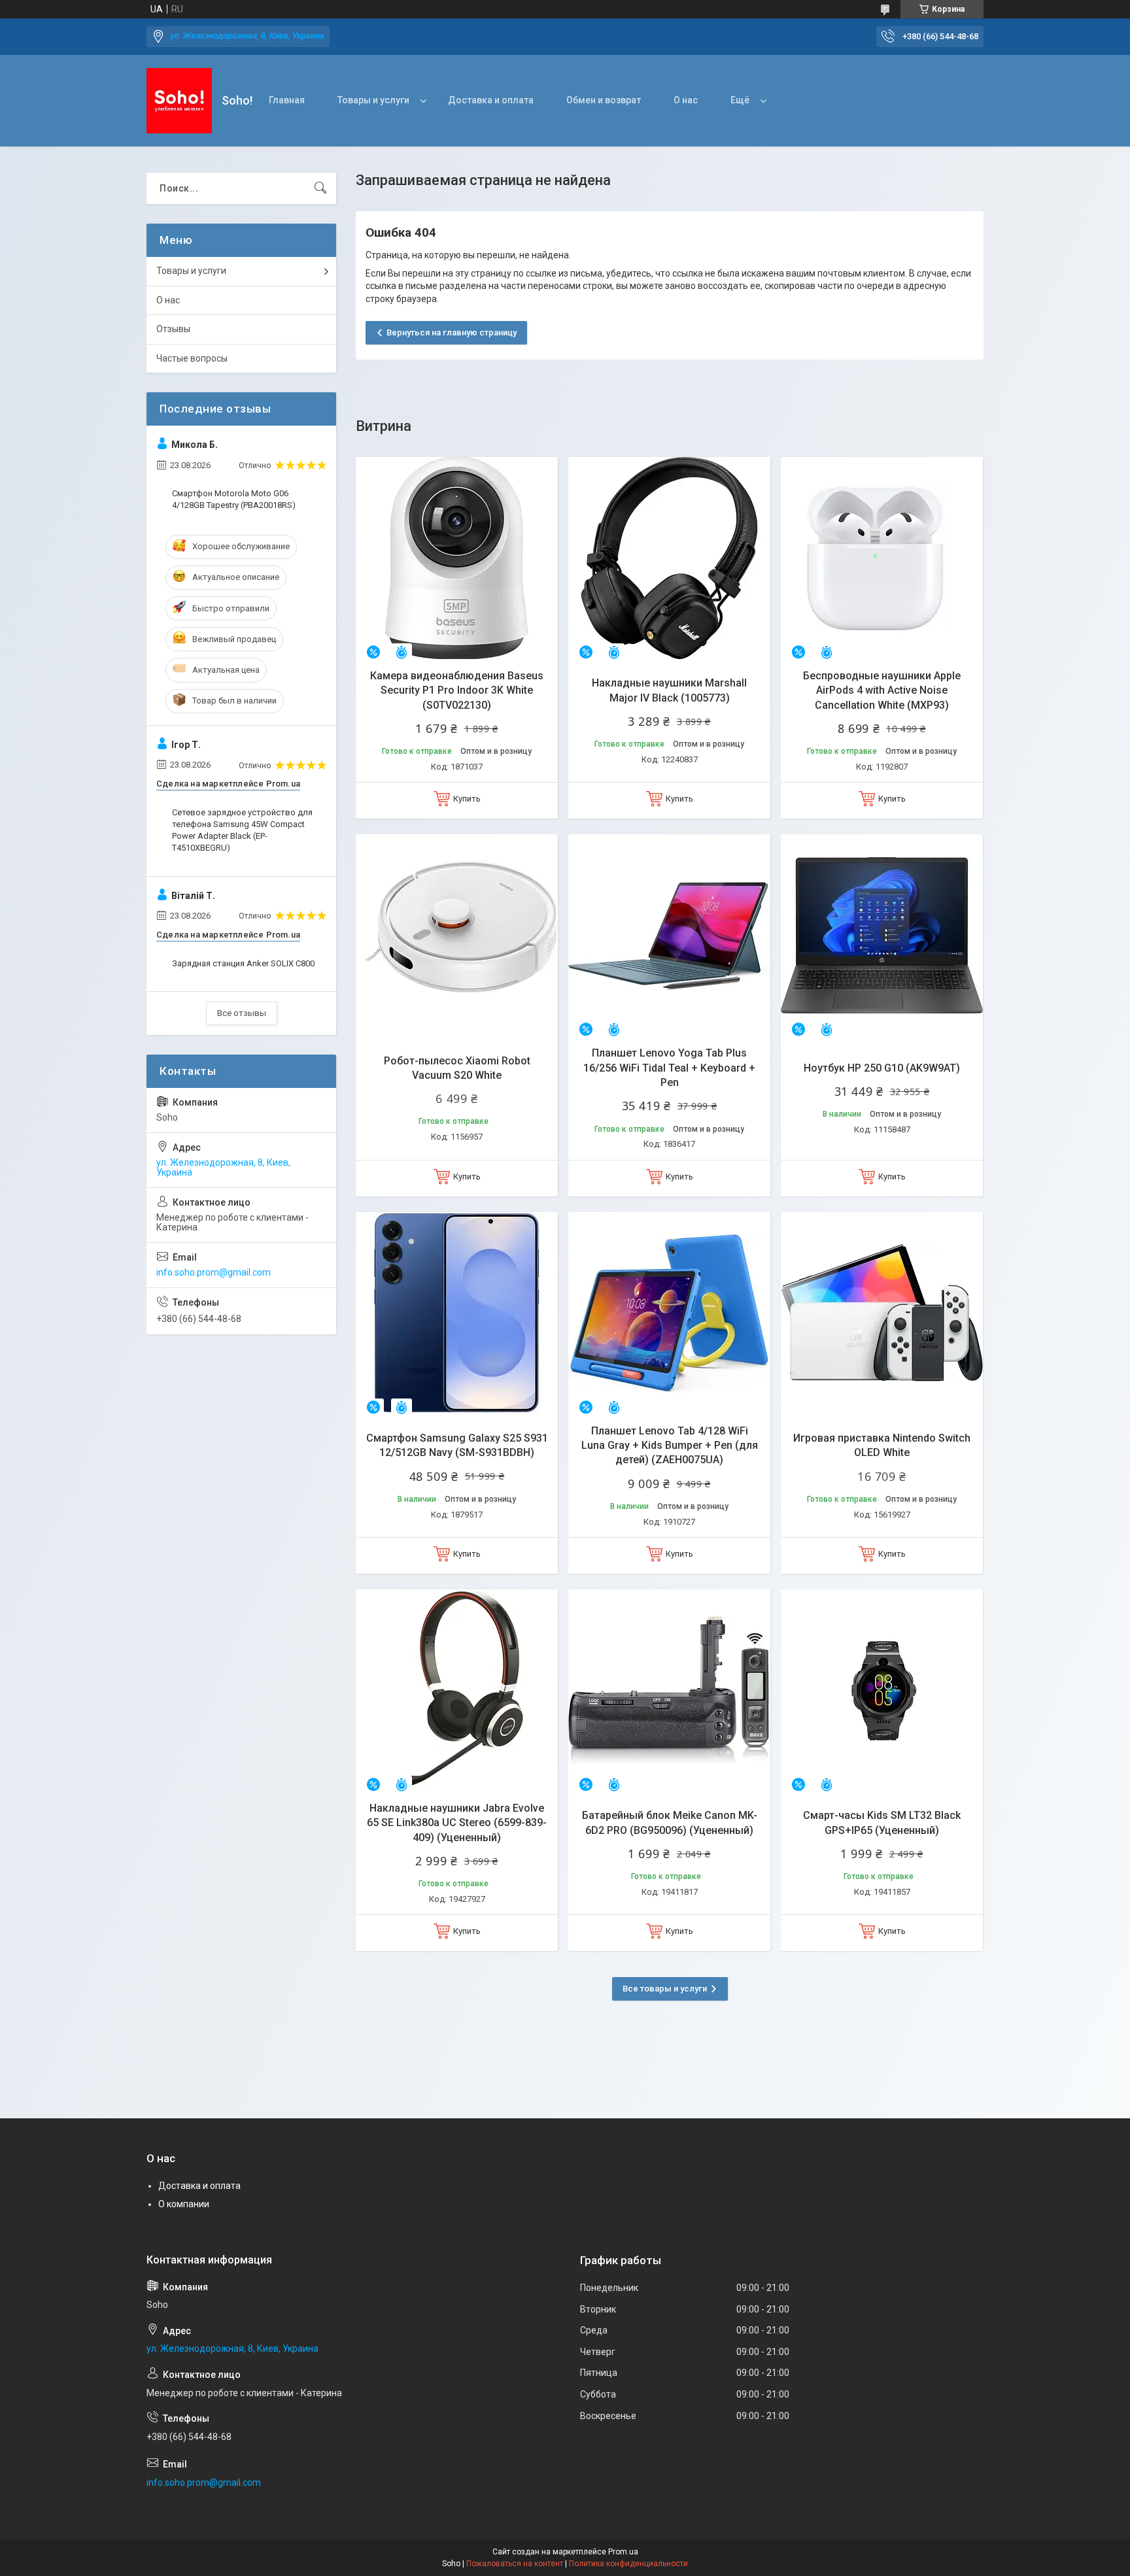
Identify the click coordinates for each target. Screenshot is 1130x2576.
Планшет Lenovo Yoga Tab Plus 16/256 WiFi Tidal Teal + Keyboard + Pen (669, 1068)
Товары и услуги (373, 100)
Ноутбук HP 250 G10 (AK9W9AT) (882, 1068)
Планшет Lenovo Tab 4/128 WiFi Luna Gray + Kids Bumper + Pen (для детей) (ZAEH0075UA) (670, 1446)
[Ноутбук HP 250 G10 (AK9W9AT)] (882, 935)
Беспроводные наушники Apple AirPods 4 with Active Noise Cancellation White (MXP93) (882, 690)
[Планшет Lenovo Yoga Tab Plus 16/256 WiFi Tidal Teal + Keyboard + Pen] (669, 935)
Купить (467, 799)
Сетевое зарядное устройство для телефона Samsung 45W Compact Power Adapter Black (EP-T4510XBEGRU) (242, 830)
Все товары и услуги (665, 1989)
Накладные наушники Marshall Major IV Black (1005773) (669, 690)
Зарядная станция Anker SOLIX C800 (243, 963)
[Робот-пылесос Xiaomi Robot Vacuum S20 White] (457, 935)
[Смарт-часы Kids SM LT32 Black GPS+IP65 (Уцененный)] (882, 1690)
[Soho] (179, 101)
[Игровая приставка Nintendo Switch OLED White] (882, 1313)
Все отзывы (242, 1013)
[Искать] (320, 188)
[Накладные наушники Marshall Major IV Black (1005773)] (669, 558)
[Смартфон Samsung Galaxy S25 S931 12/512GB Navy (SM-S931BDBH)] (457, 1313)
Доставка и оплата (491, 100)
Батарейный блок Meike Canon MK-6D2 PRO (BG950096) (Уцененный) (670, 1822)
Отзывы (173, 329)
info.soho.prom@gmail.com (214, 1272)
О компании (184, 2204)
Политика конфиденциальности (628, 2564)
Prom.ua (623, 2552)
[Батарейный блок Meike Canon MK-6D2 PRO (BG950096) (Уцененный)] (669, 1690)
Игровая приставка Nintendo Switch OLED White (882, 1445)
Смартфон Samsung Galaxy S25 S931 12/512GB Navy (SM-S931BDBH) (457, 1445)
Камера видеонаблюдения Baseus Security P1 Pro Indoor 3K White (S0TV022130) (457, 690)
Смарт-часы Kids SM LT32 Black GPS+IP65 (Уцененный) (882, 1822)
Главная (287, 100)
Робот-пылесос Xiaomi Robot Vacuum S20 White (457, 1068)
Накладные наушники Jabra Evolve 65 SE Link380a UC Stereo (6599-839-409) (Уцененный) (457, 1823)
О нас (686, 100)
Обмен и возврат (604, 100)
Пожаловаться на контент (515, 2564)
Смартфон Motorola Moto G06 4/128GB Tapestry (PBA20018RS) (234, 499)
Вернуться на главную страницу (452, 332)
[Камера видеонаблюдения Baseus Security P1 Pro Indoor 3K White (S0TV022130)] (457, 558)
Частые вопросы (192, 358)
